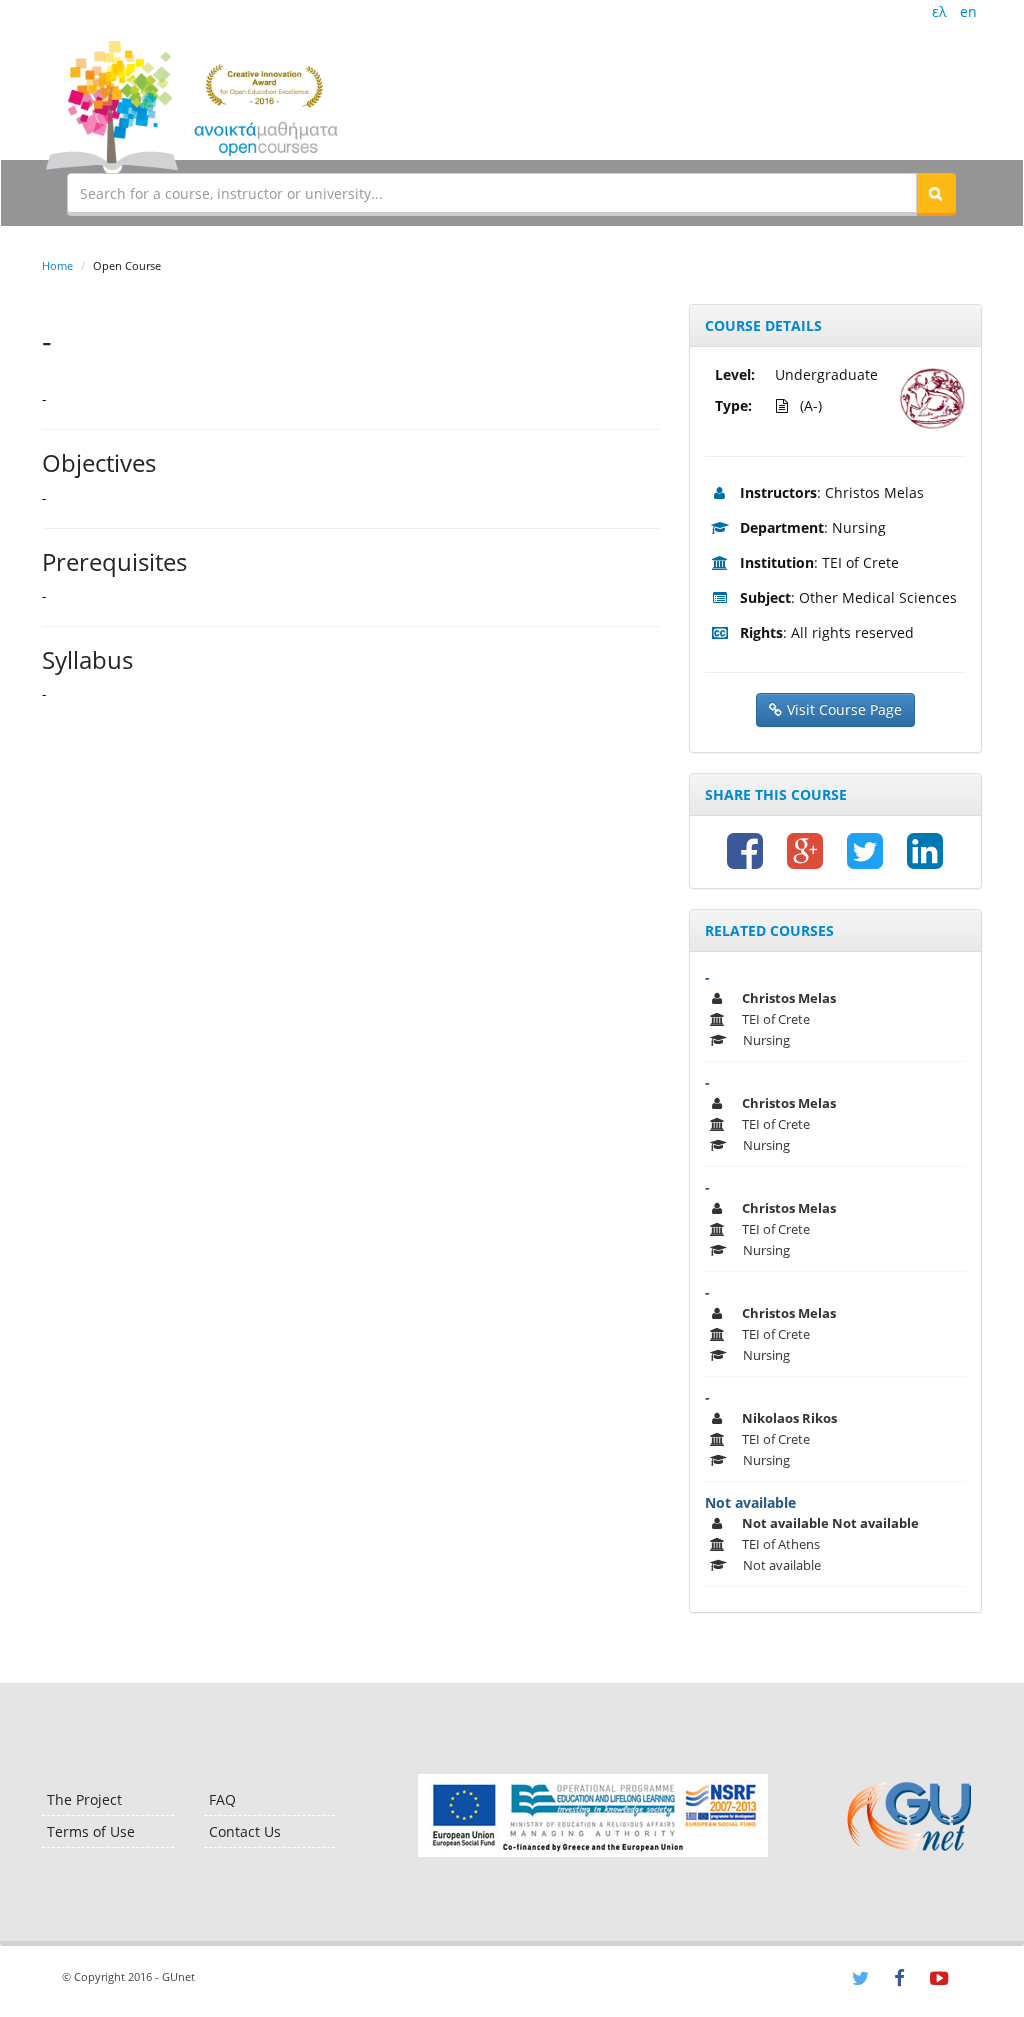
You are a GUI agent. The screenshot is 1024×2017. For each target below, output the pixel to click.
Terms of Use (91, 1831)
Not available (750, 1502)
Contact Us (245, 1831)
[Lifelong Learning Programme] (592, 1815)
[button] (936, 193)
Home (57, 265)
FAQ (222, 1799)
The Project (84, 1799)
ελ (939, 11)
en (968, 11)
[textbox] (492, 193)
